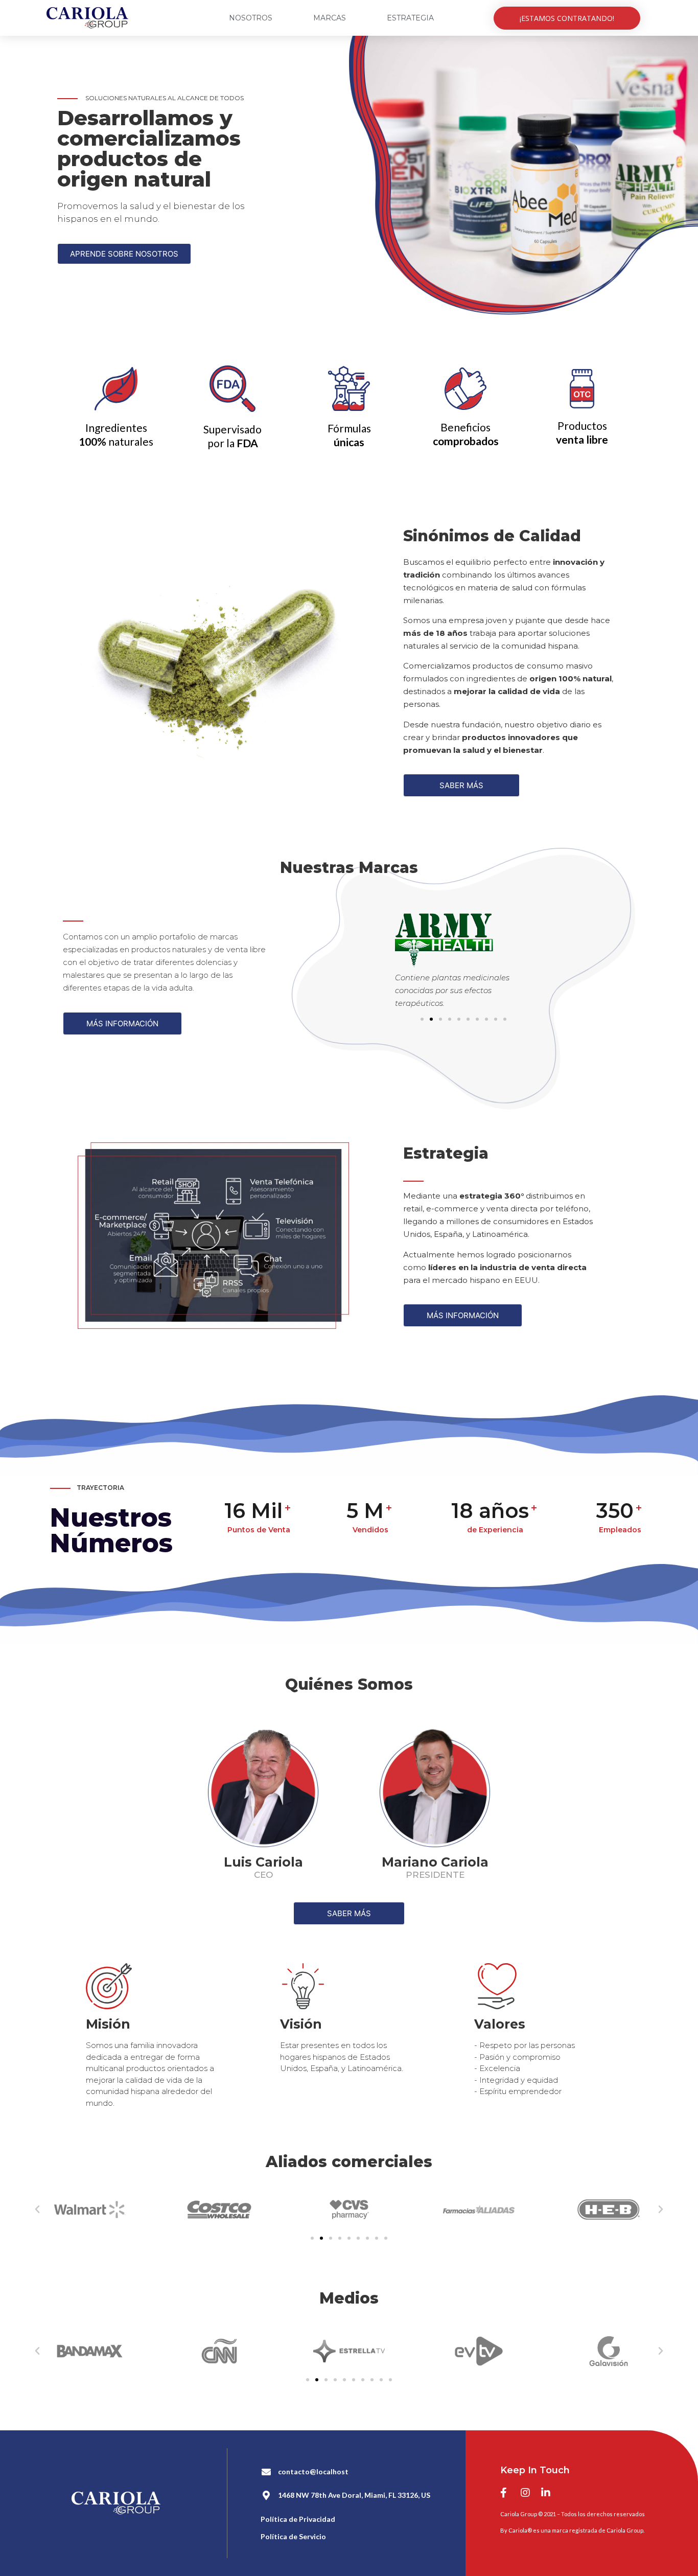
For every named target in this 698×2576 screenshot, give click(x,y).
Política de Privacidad (298, 2519)
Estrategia (410, 18)
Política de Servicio (293, 2536)
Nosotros (251, 18)
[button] (567, 18)
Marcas (330, 18)
